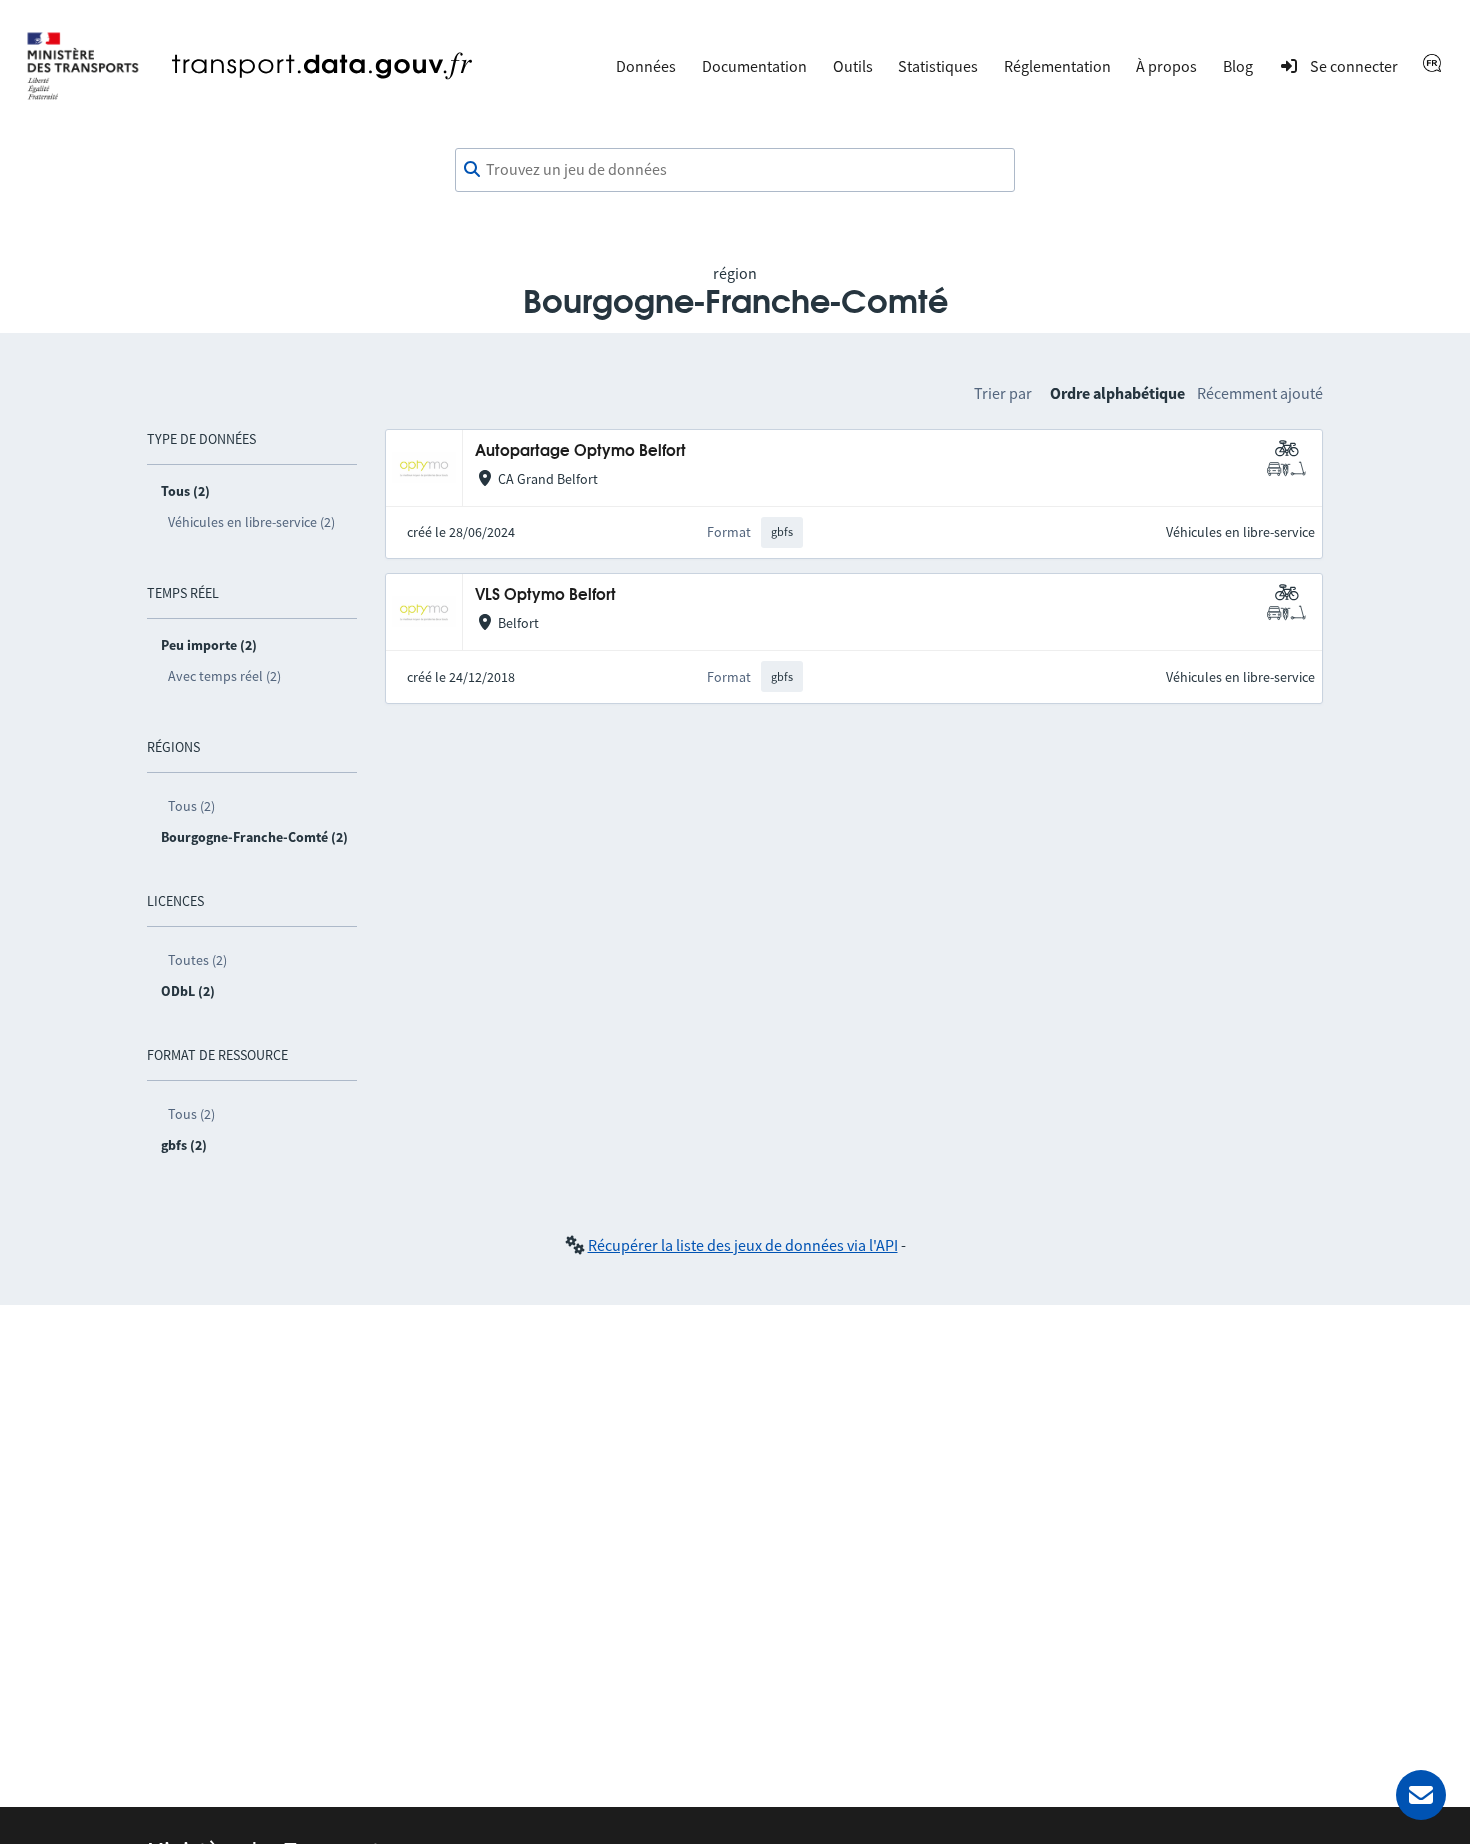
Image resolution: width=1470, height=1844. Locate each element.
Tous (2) (191, 806)
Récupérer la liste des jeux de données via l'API (743, 1245)
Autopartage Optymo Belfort (580, 451)
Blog (1238, 66)
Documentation (754, 66)
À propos (1166, 66)
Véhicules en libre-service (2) (251, 522)
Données (646, 66)
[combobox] (735, 170)
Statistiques (938, 66)
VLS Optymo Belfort (545, 595)
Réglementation (1057, 66)
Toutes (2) (197, 960)
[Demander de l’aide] (1421, 1795)
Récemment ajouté (1260, 393)
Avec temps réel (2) (224, 676)
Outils (853, 66)
